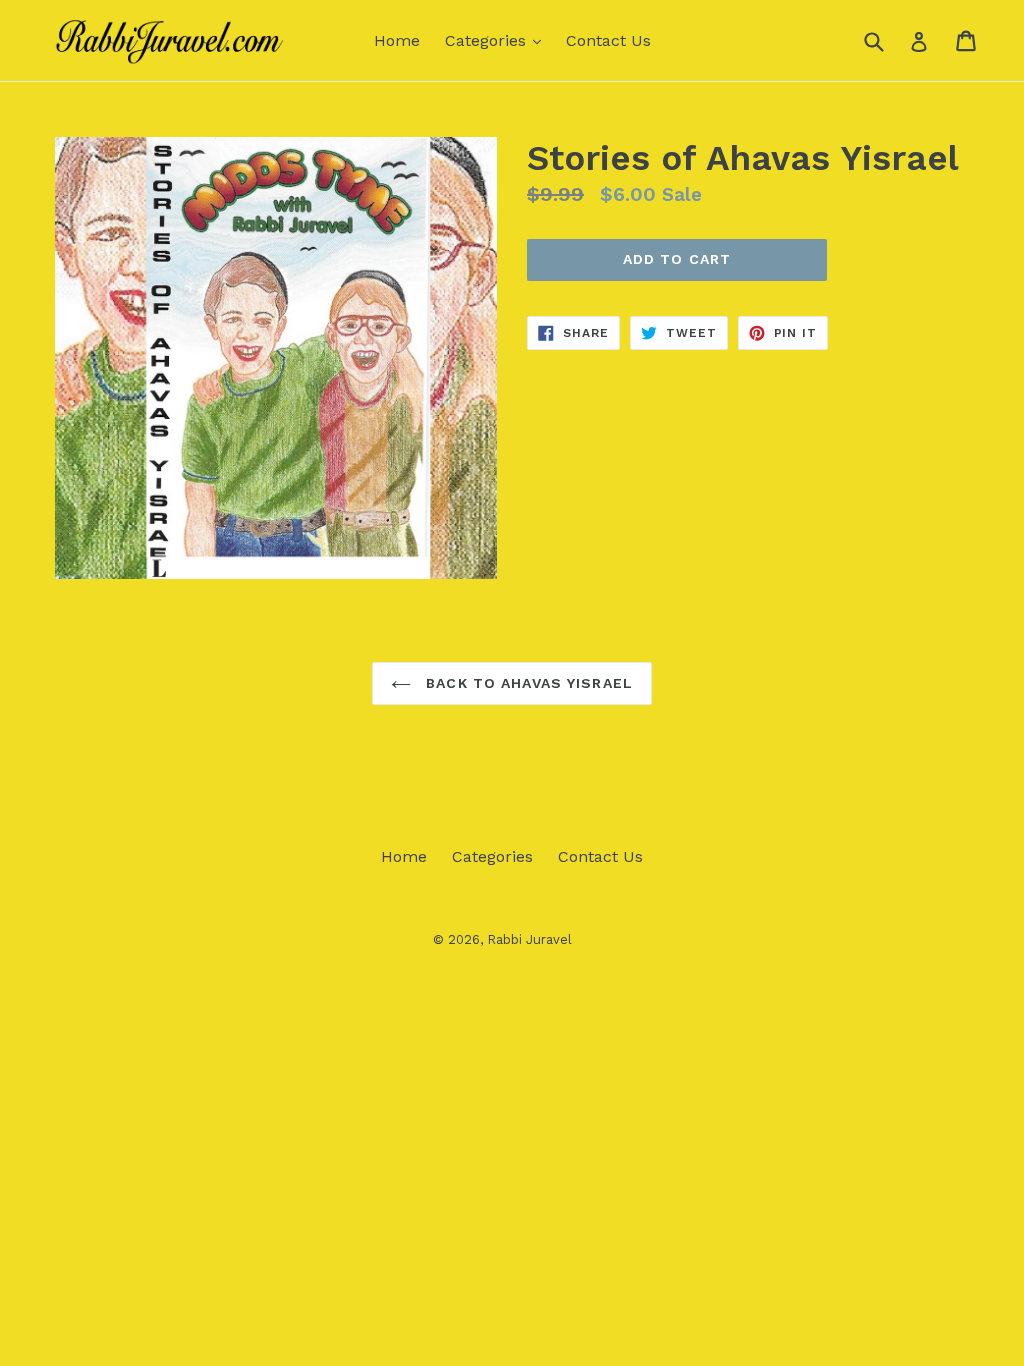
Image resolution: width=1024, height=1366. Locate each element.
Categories (498, 40)
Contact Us (608, 40)
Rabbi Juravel (529, 939)
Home (397, 40)
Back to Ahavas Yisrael (527, 683)
